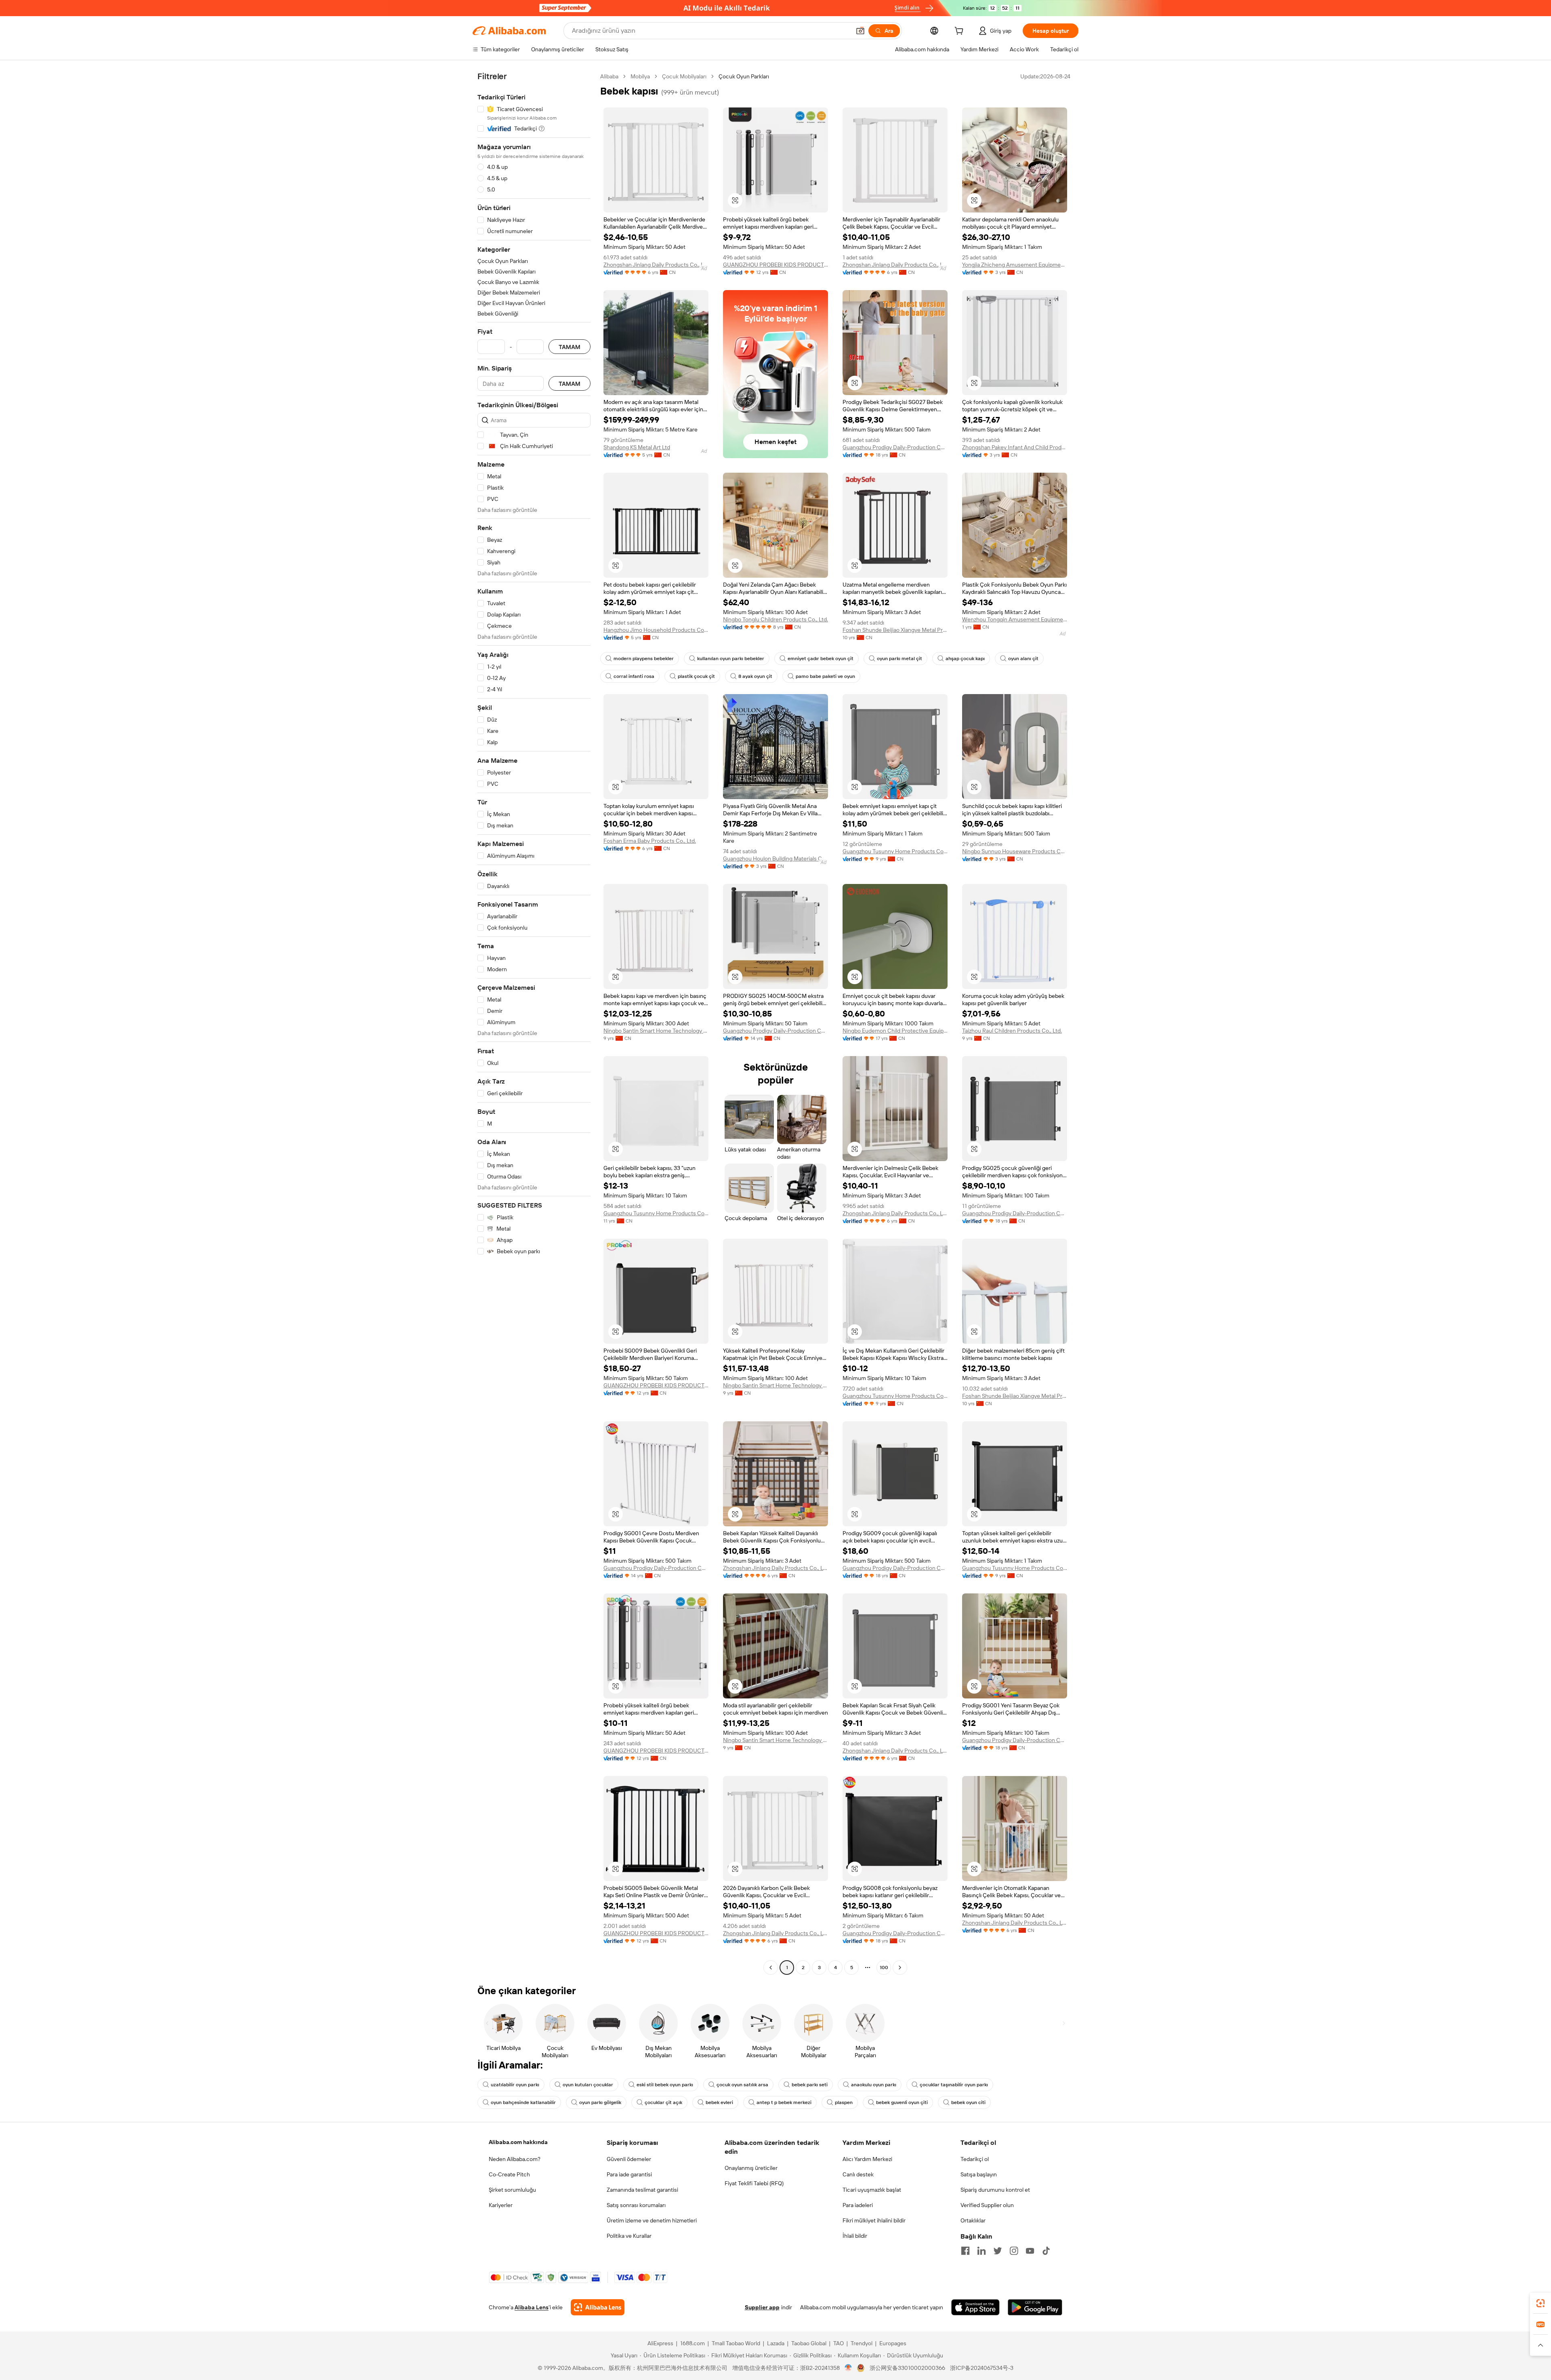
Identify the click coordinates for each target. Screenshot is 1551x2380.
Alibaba (609, 76)
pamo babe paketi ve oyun (825, 676)
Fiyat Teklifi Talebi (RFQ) (754, 2183)
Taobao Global (809, 2343)
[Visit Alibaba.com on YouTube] (1030, 2251)
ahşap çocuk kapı (965, 659)
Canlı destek (858, 2174)
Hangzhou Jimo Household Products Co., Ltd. (656, 630)
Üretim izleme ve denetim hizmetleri (652, 2220)
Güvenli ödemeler (629, 2159)
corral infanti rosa (634, 676)
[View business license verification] (848, 2368)
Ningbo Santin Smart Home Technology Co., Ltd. (656, 1031)
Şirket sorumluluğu (512, 2190)
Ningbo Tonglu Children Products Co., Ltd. (775, 619)
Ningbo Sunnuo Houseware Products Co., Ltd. (1015, 851)
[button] (860, 31)
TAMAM (570, 347)
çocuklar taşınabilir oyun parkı (954, 2085)
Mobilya (640, 76)
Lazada (776, 2343)
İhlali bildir (855, 2236)
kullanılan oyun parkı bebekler (731, 659)
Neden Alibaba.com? (515, 2159)
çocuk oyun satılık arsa (742, 2085)
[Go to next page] (900, 1968)
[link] (1540, 2303)
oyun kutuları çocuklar (588, 2085)
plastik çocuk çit (696, 676)
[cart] (960, 32)
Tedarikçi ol (975, 2159)
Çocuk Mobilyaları (684, 76)
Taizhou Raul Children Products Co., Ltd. (1012, 1031)
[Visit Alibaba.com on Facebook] (965, 2251)
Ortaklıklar (973, 2220)
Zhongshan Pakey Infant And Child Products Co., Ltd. (1015, 447)
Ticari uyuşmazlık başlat (872, 2190)
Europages (893, 2343)
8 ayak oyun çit (755, 676)
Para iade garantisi (629, 2174)
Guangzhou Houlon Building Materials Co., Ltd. (775, 859)
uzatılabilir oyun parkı (515, 2085)
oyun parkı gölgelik (600, 2102)
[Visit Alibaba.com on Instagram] (1014, 2251)
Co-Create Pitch (509, 2174)
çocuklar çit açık (663, 2102)
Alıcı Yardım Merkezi (867, 2159)
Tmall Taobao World (736, 2343)
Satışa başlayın (979, 2174)
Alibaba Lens (532, 2307)
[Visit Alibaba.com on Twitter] (998, 2251)
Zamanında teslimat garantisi (642, 2190)
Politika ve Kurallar (629, 2236)
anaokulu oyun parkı (874, 2085)
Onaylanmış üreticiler (751, 2168)
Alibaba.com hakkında (518, 2142)
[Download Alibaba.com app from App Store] (975, 2307)
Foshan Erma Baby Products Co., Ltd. (650, 841)
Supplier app (762, 2307)
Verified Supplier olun (987, 2205)
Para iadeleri (858, 2205)
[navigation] (534, 1023)
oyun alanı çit (1023, 659)
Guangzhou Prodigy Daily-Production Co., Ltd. (895, 447)
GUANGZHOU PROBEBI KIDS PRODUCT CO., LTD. (775, 265)
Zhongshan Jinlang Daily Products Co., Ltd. (656, 265)
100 (884, 1968)
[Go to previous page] (771, 1968)
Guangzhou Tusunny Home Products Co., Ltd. (895, 851)
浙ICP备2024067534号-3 (982, 2368)
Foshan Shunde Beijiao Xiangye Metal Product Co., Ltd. (895, 630)
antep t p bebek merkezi (784, 2102)
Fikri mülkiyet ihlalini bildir (874, 2220)
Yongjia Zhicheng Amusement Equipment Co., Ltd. (1015, 265)
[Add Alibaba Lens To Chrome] (598, 2307)
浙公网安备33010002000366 (907, 2368)
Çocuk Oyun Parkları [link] (744, 76)
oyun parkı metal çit (899, 659)
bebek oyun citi (968, 2102)
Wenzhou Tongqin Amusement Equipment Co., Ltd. (1015, 619)
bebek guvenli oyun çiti (902, 2102)
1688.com (692, 2343)
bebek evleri (719, 2102)
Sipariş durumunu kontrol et (995, 2190)
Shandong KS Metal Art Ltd (637, 447)
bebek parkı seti (810, 2085)
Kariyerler (501, 2205)
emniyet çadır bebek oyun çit (821, 659)
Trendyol (862, 2343)
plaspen (844, 2102)
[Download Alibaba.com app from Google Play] (1035, 2307)
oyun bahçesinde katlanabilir (523, 2102)
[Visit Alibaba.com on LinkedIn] (981, 2251)
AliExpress (660, 2343)
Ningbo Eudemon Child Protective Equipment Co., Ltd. (895, 1031)
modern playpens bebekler (644, 659)
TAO (839, 2343)
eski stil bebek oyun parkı (665, 2085)
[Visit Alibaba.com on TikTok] (1046, 2251)
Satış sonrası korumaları (636, 2205)
